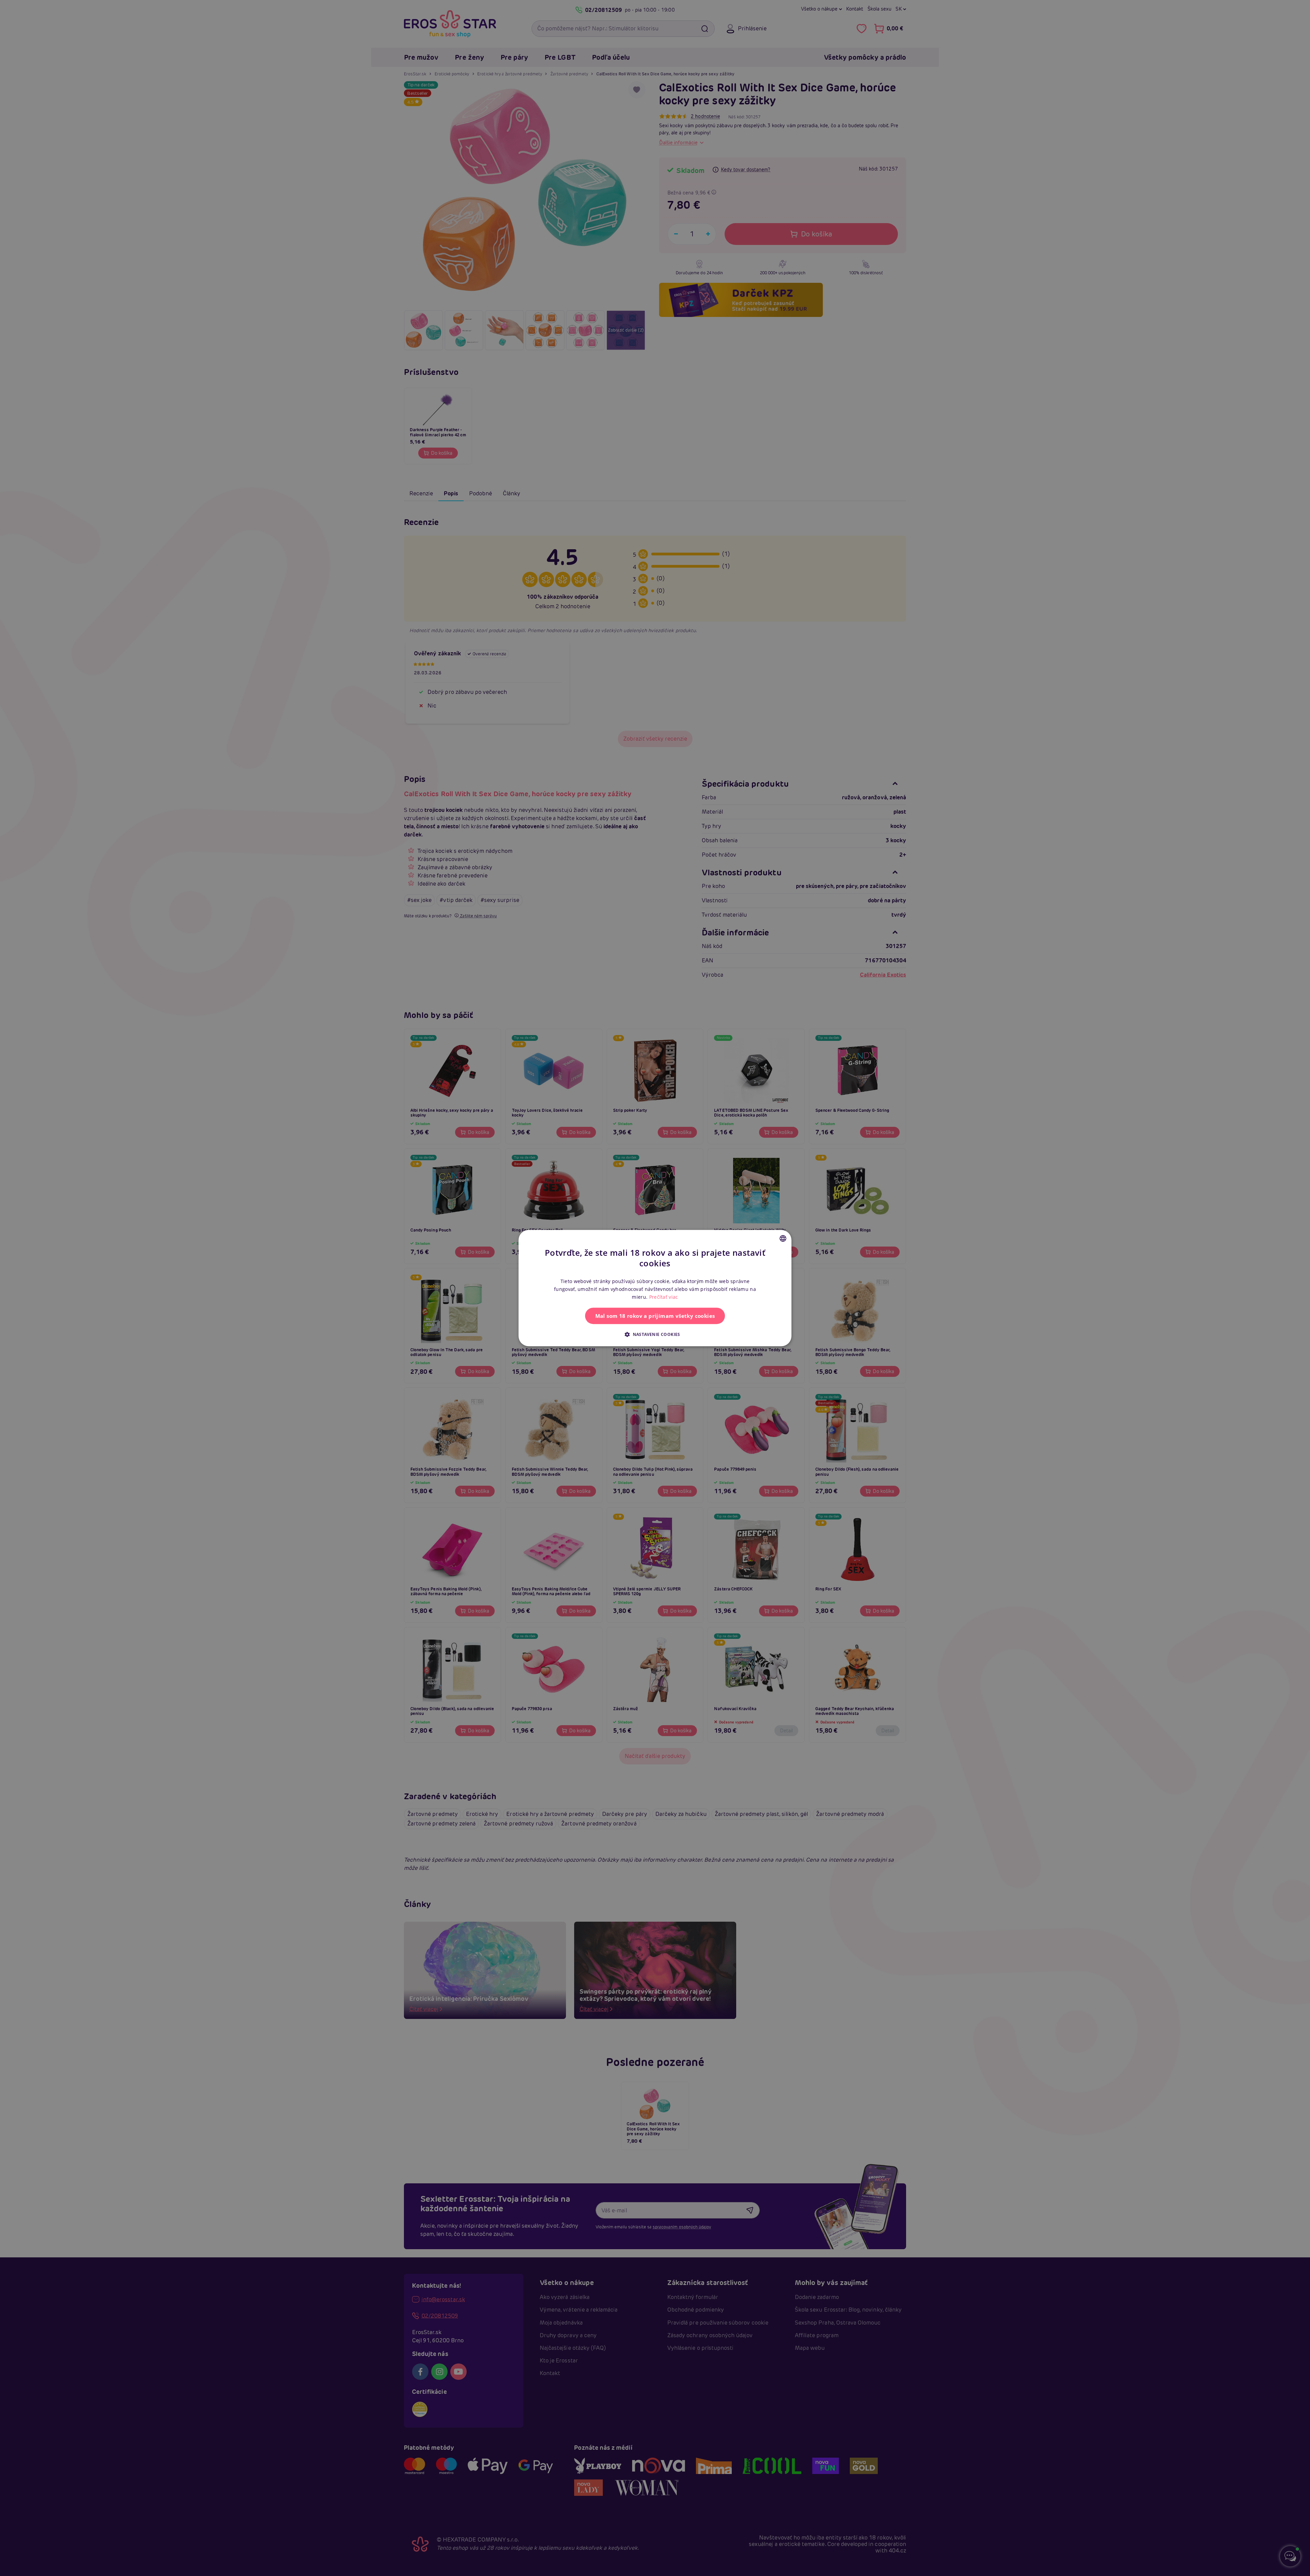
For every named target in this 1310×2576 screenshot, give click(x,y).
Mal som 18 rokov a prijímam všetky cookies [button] (655, 1316)
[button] (655, 1334)
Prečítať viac (664, 1297)
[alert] (655, 1288)
